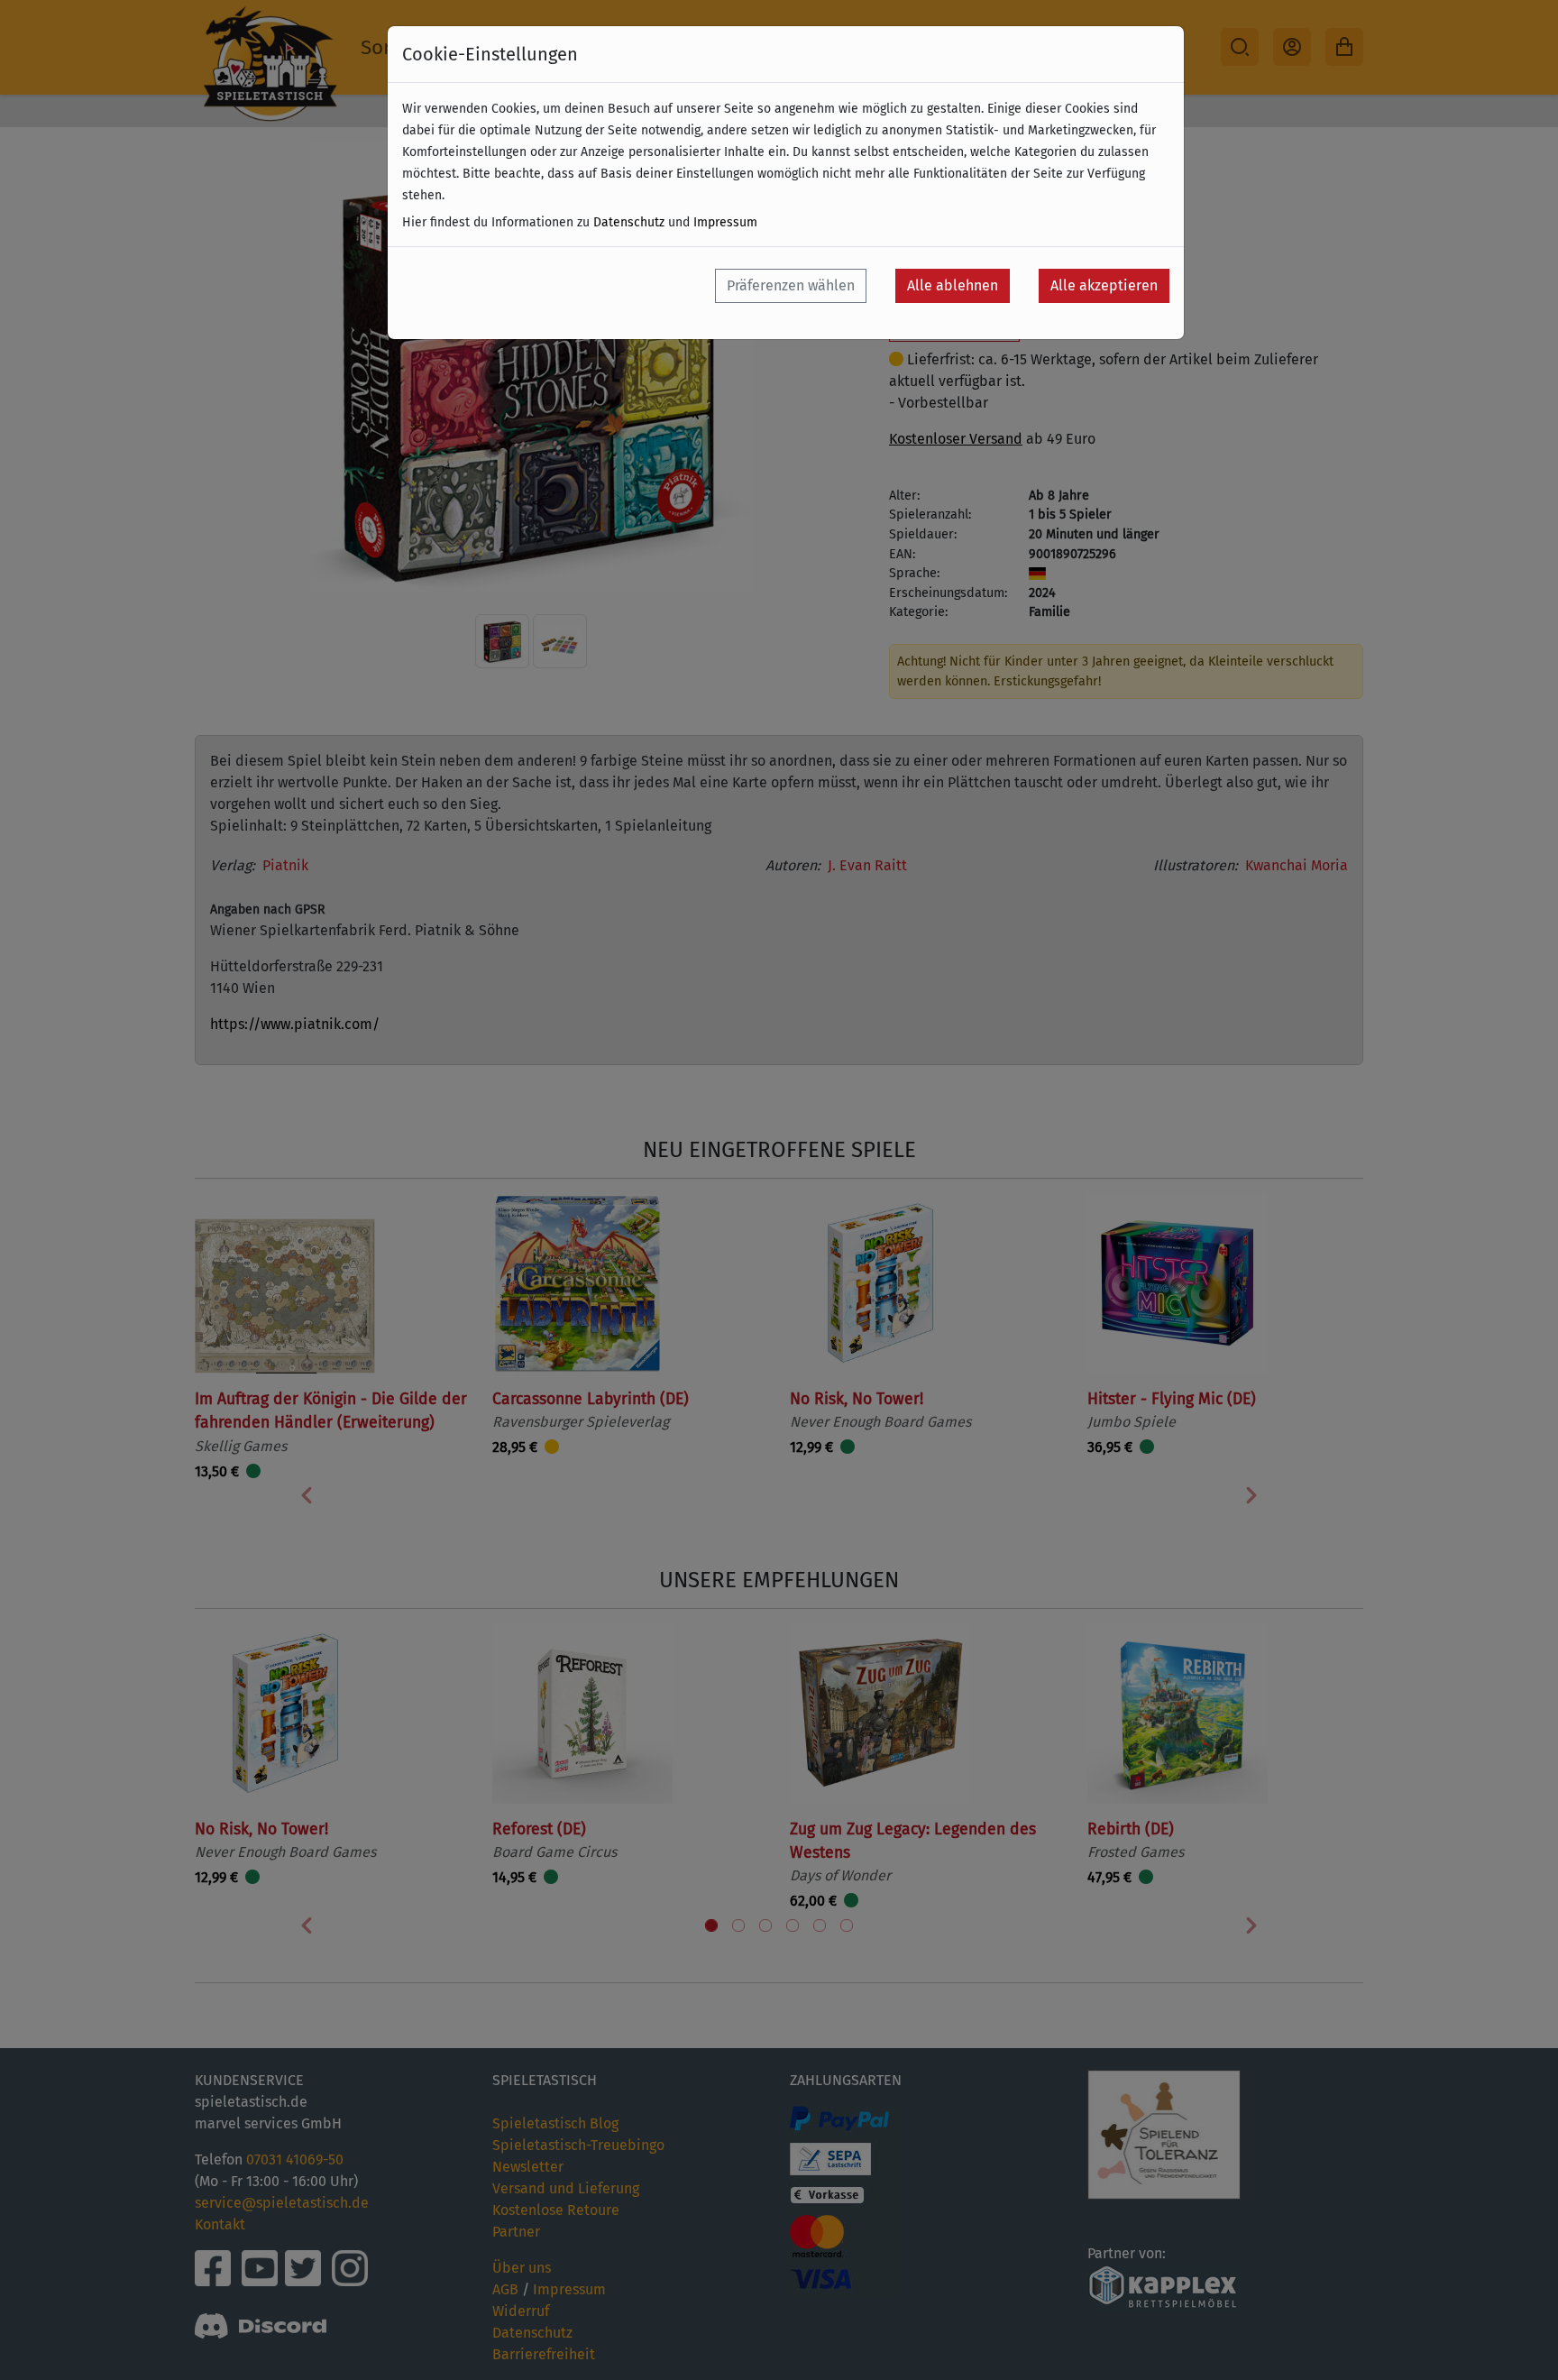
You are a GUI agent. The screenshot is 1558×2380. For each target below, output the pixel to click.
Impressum (725, 222)
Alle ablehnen (953, 285)
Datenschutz (629, 222)
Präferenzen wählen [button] (791, 285)
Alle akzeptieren (1104, 285)
